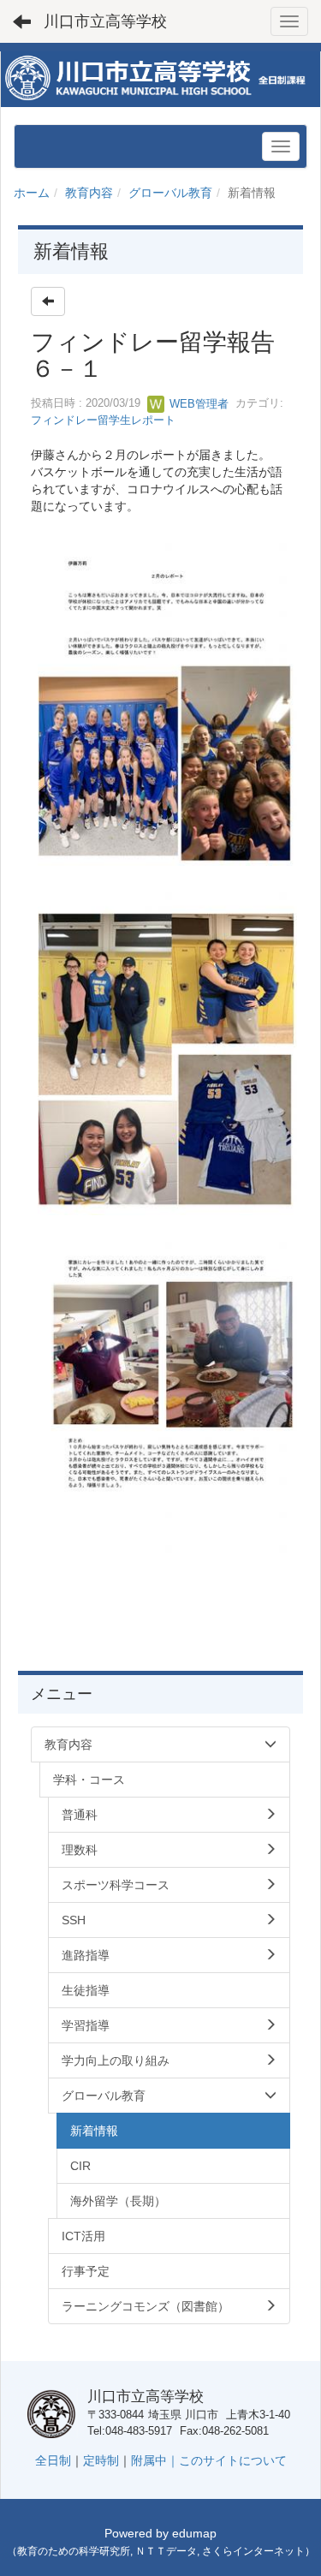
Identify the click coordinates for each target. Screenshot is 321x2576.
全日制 (53, 2460)
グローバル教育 (170, 193)
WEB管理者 (197, 404)
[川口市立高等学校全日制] (160, 78)
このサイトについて (233, 2460)
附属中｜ (155, 2460)
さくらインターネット (253, 2551)
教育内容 (89, 193)
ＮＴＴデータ (166, 2551)
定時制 (101, 2460)
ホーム (32, 193)
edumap (194, 2533)
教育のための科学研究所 (74, 2551)
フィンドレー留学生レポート (103, 420)
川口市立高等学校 (105, 21)
